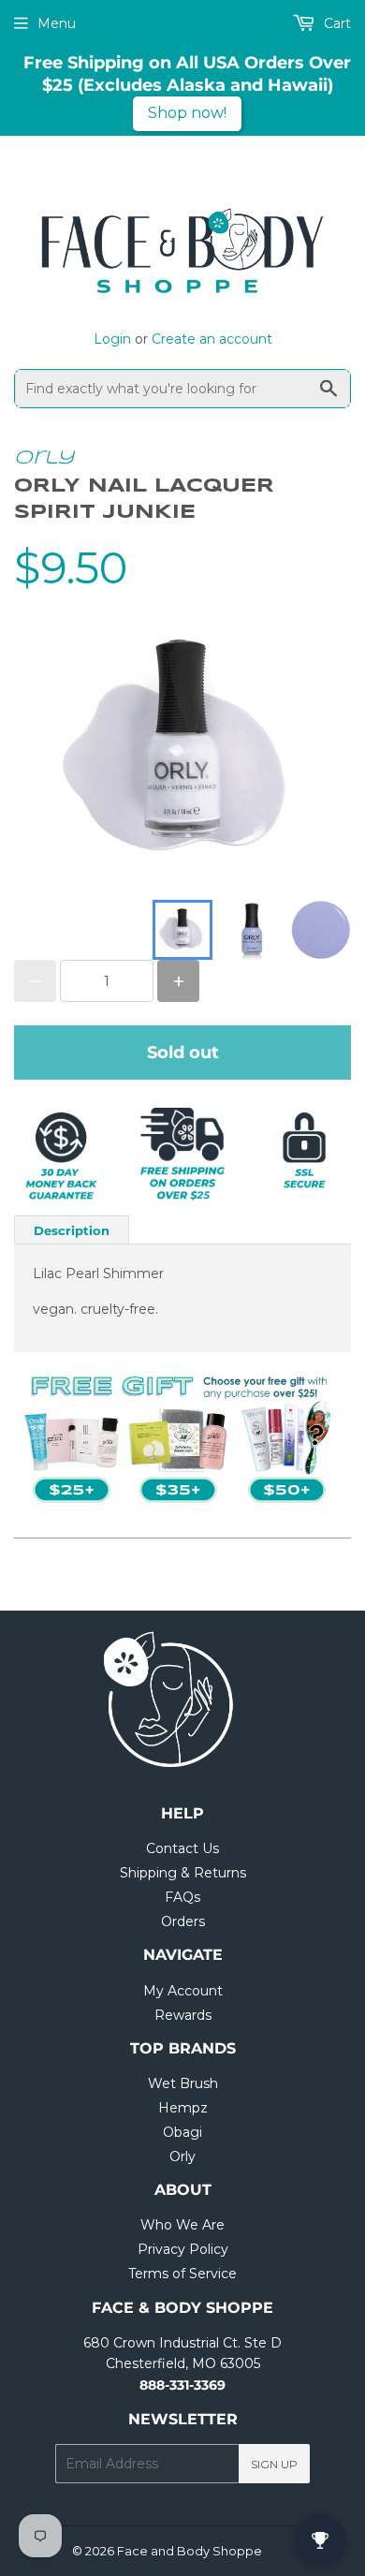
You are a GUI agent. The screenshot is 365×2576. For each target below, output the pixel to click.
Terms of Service (182, 2274)
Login (112, 339)
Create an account (212, 339)
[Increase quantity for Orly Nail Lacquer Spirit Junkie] (178, 981)
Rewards (183, 2015)
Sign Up (274, 2464)
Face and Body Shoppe (190, 2551)
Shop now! (187, 113)
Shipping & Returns (183, 1873)
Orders (183, 1921)
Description (72, 1230)
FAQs (182, 1897)
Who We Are (182, 2225)
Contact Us (182, 1848)
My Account (183, 1991)
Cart (336, 23)
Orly (44, 458)
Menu (57, 23)
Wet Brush (183, 2083)
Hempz (183, 2108)
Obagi (182, 2132)
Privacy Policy (183, 2249)
